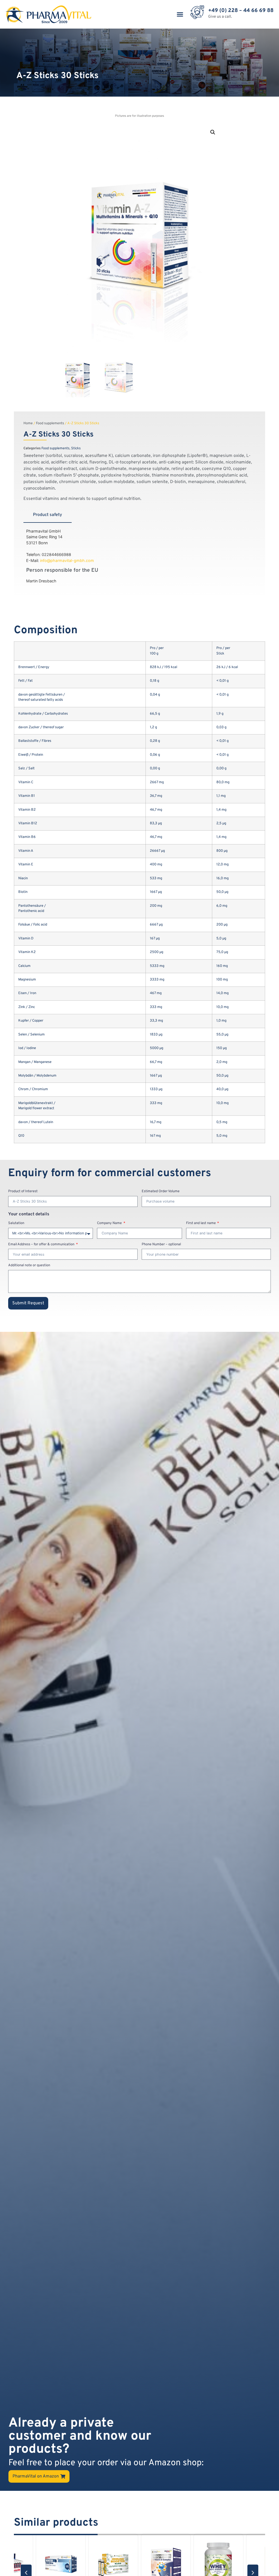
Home (28, 423)
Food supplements (50, 423)
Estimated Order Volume (161, 1192)
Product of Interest (23, 1192)
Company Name (110, 1224)
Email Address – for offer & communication (42, 1245)
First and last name (201, 1224)
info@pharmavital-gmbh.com (67, 560)
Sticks (76, 448)
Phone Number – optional (161, 1245)
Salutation (16, 1224)
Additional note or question (29, 1266)
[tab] (48, 515)
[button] (180, 14)
